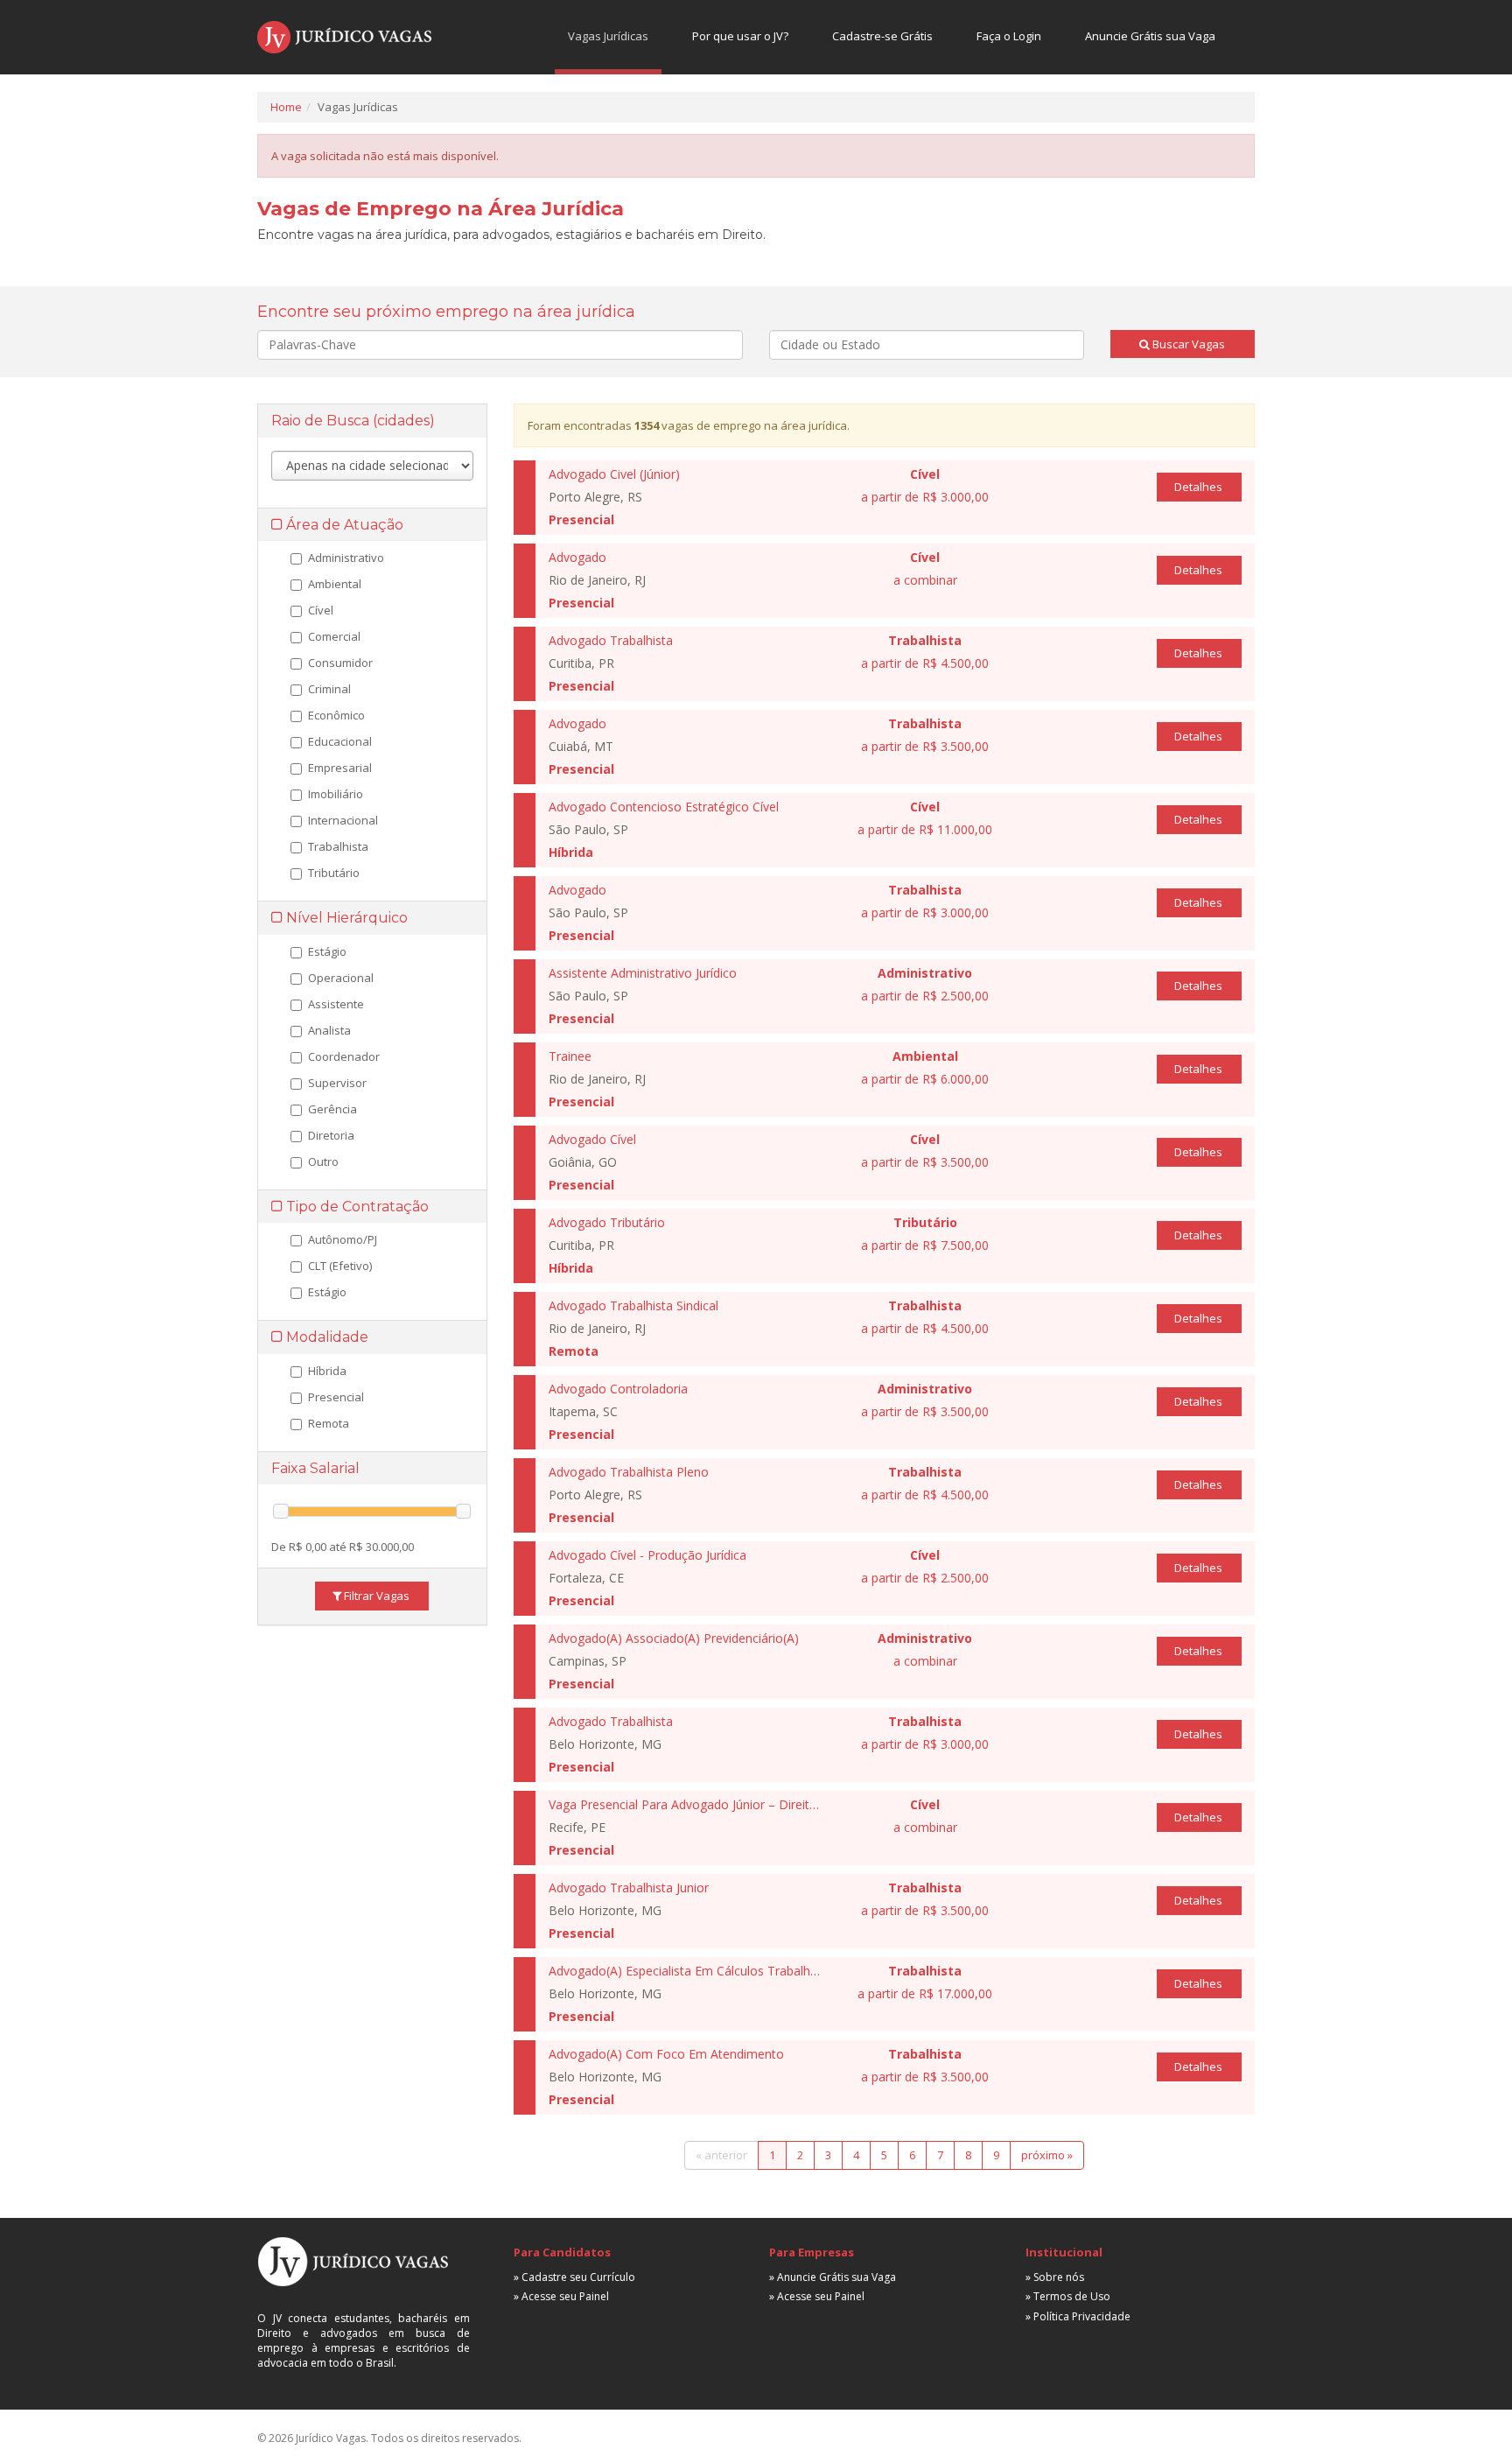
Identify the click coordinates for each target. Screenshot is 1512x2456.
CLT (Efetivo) (340, 1266)
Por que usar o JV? (740, 36)
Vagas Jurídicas (608, 36)
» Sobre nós (1055, 2277)
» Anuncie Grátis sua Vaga (833, 2277)
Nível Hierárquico (345, 918)
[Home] (344, 37)
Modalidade (325, 1337)
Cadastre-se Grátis (882, 36)
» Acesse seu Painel (561, 2296)
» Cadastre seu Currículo (574, 2277)
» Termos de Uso (1068, 2296)
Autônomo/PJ (343, 1239)
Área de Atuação (343, 525)
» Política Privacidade (1078, 2316)
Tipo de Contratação (356, 1207)
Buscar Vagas (1187, 344)
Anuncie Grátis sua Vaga (1150, 36)
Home (286, 107)
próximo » (1047, 2155)
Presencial (336, 1397)
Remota (329, 1423)
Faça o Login (1009, 36)
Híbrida (327, 1371)
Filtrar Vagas (375, 1596)
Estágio (327, 1292)
